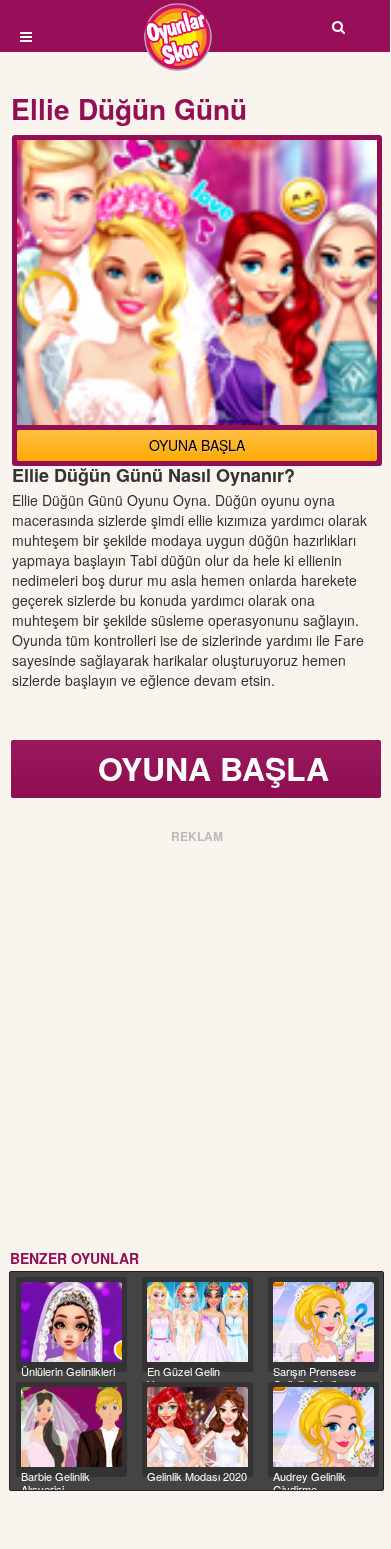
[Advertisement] (195, 1043)
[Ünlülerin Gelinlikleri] (71, 1322)
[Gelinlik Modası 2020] (197, 1427)
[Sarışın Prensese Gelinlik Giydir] (323, 1322)
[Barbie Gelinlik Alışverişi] (71, 1427)
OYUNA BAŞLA (197, 445)
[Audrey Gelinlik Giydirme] (323, 1427)
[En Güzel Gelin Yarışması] (197, 1322)
